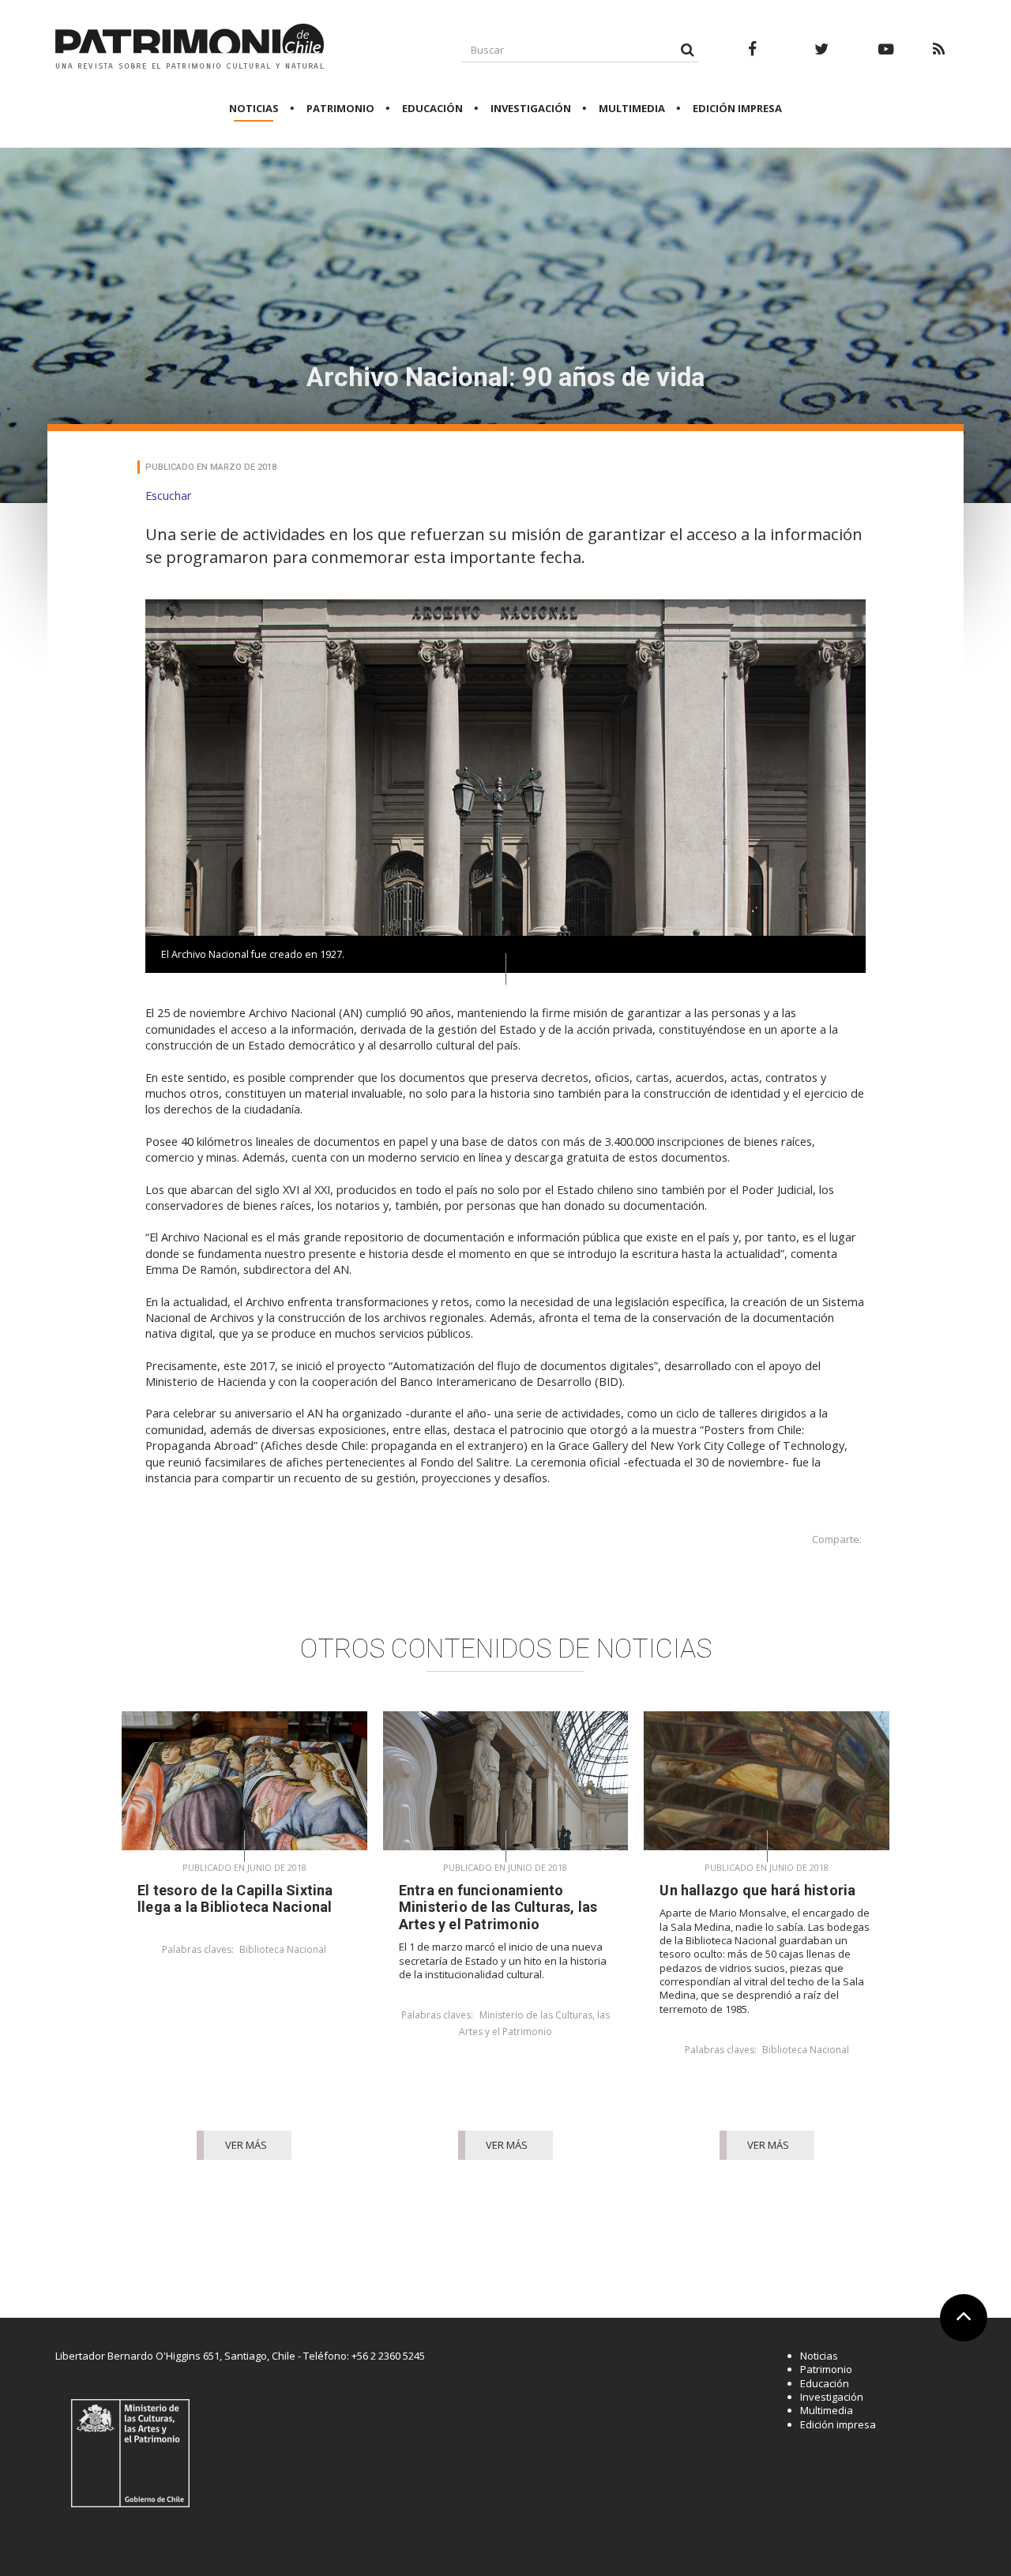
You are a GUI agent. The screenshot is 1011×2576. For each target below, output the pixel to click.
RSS (938, 58)
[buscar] (687, 49)
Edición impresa (737, 108)
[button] (169, 495)
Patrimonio (340, 108)
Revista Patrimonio (190, 47)
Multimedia (632, 108)
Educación (432, 108)
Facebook (753, 58)
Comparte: (837, 1540)
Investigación (531, 108)
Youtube (886, 58)
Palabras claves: (198, 1950)
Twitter (822, 58)
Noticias (254, 108)
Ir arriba (959, 2339)
